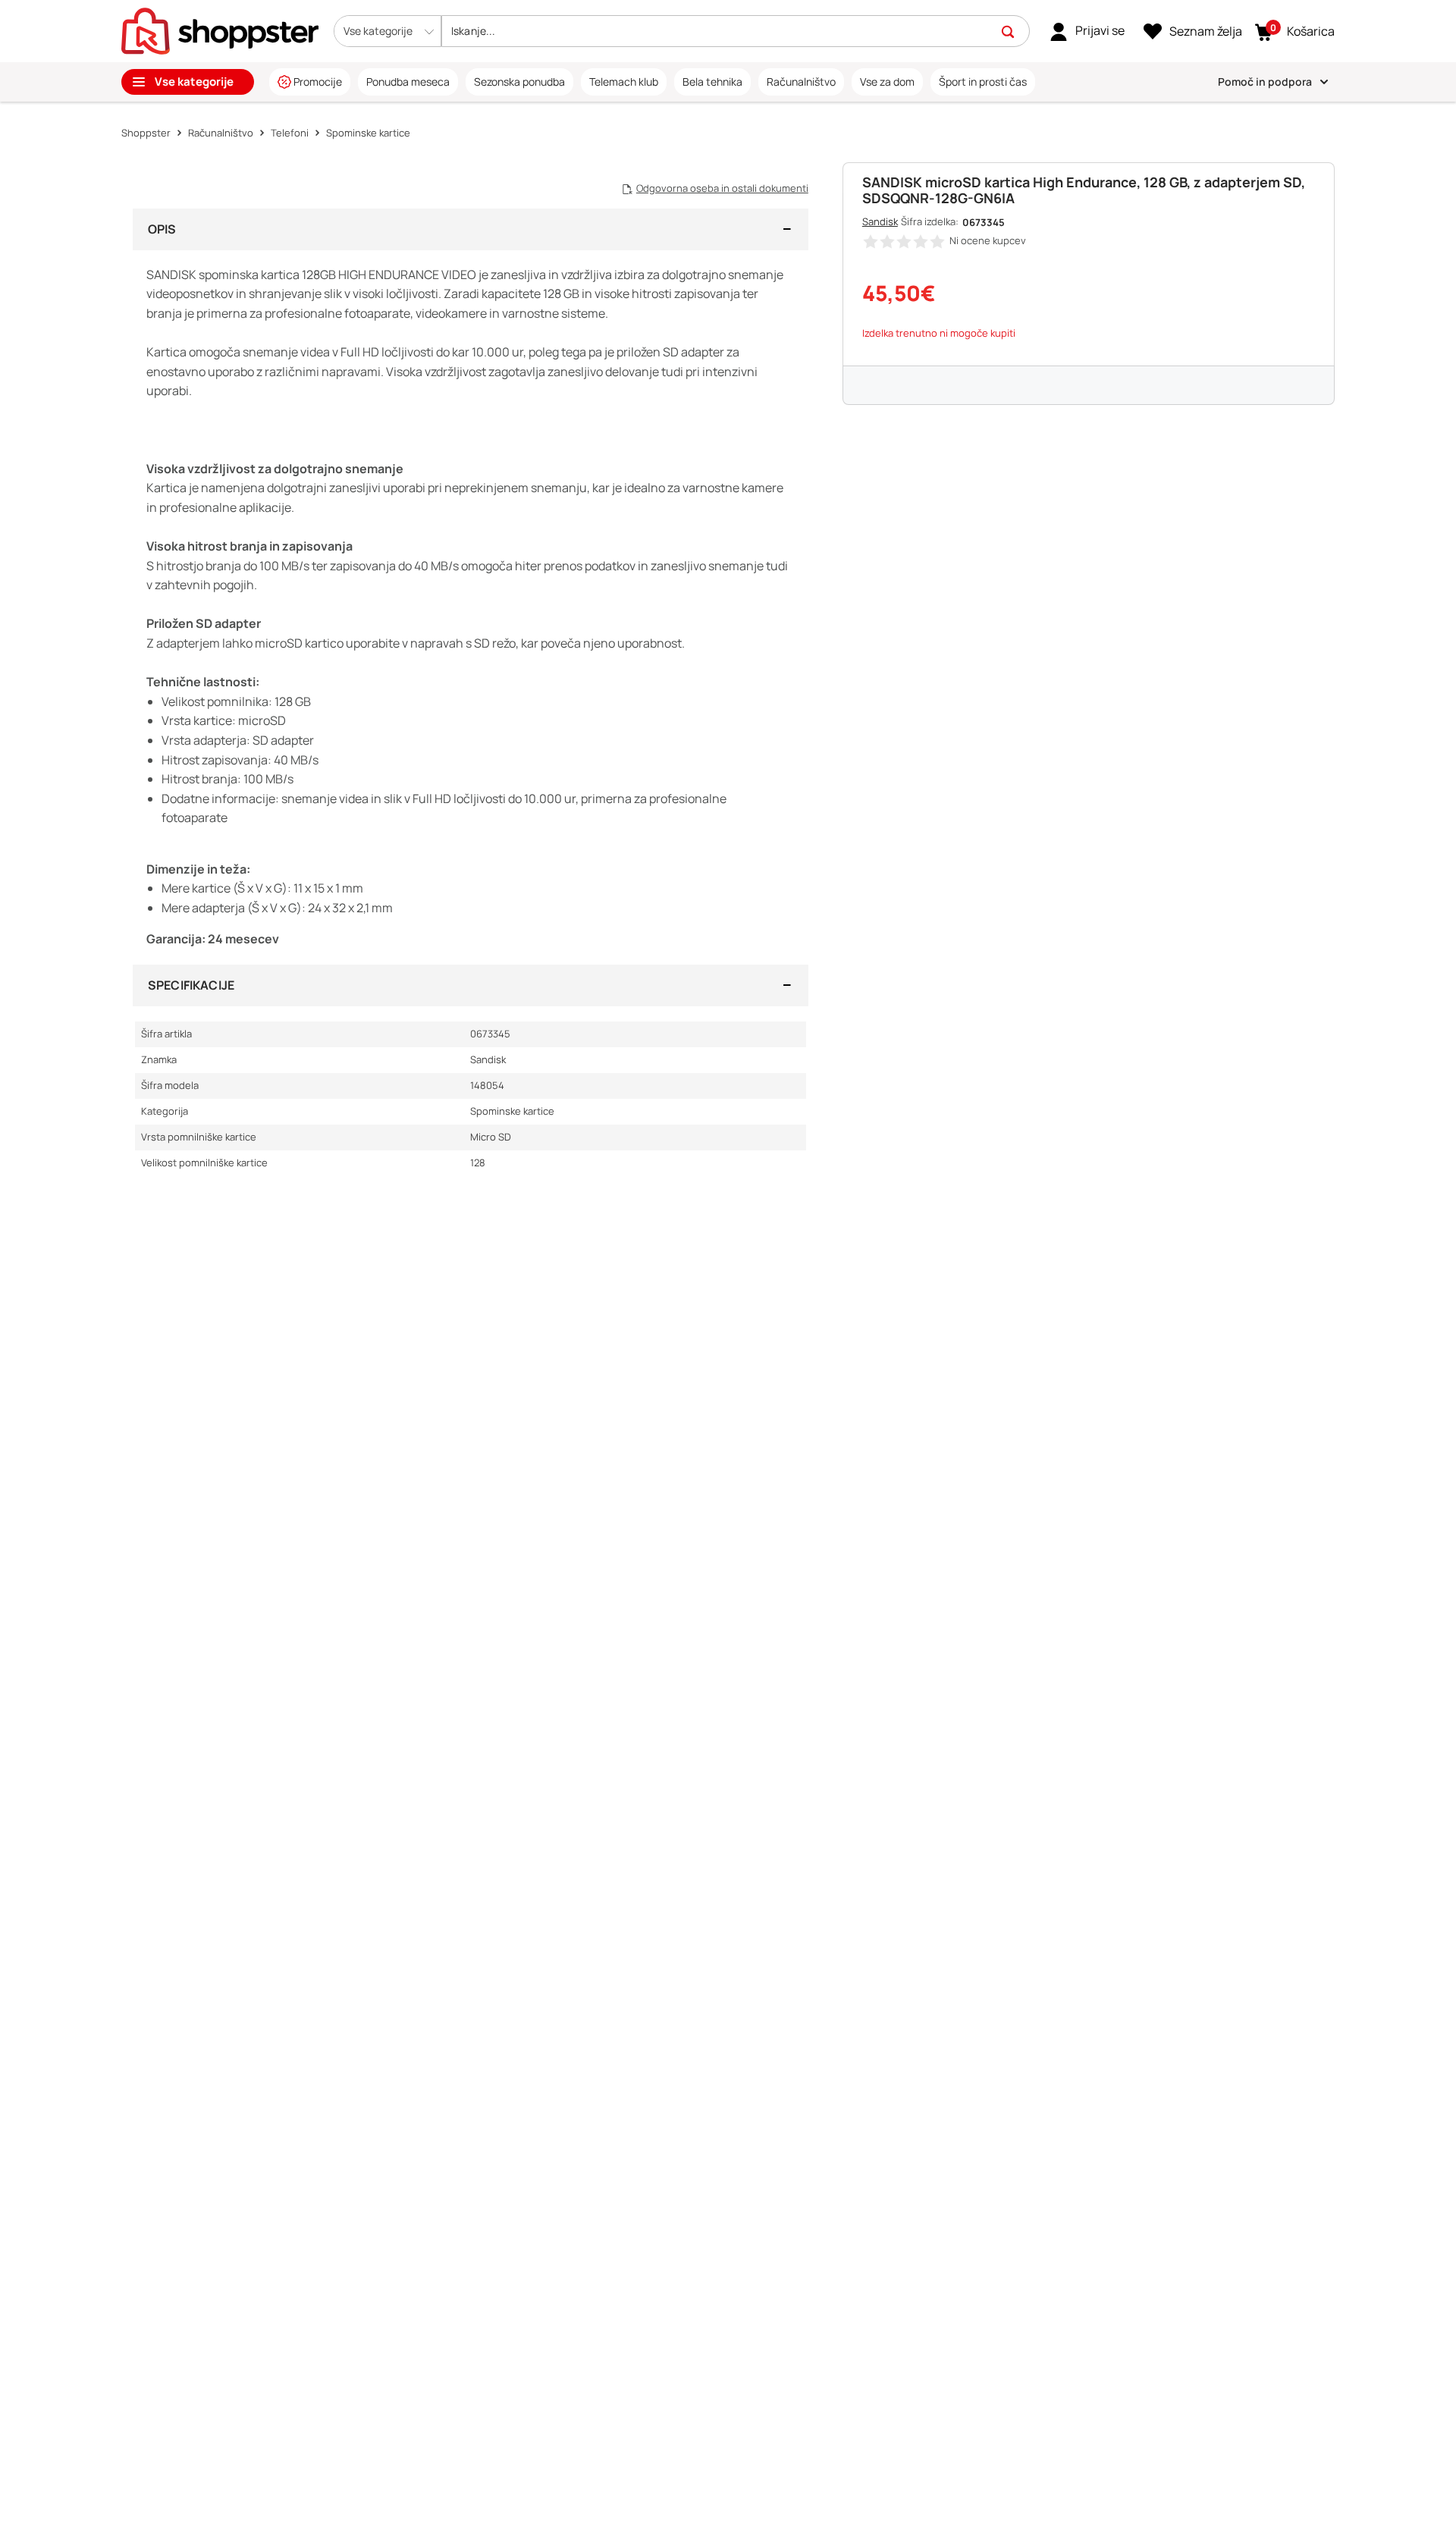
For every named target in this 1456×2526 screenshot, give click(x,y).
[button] (388, 31)
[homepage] (220, 30)
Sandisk (880, 221)
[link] (1087, 31)
